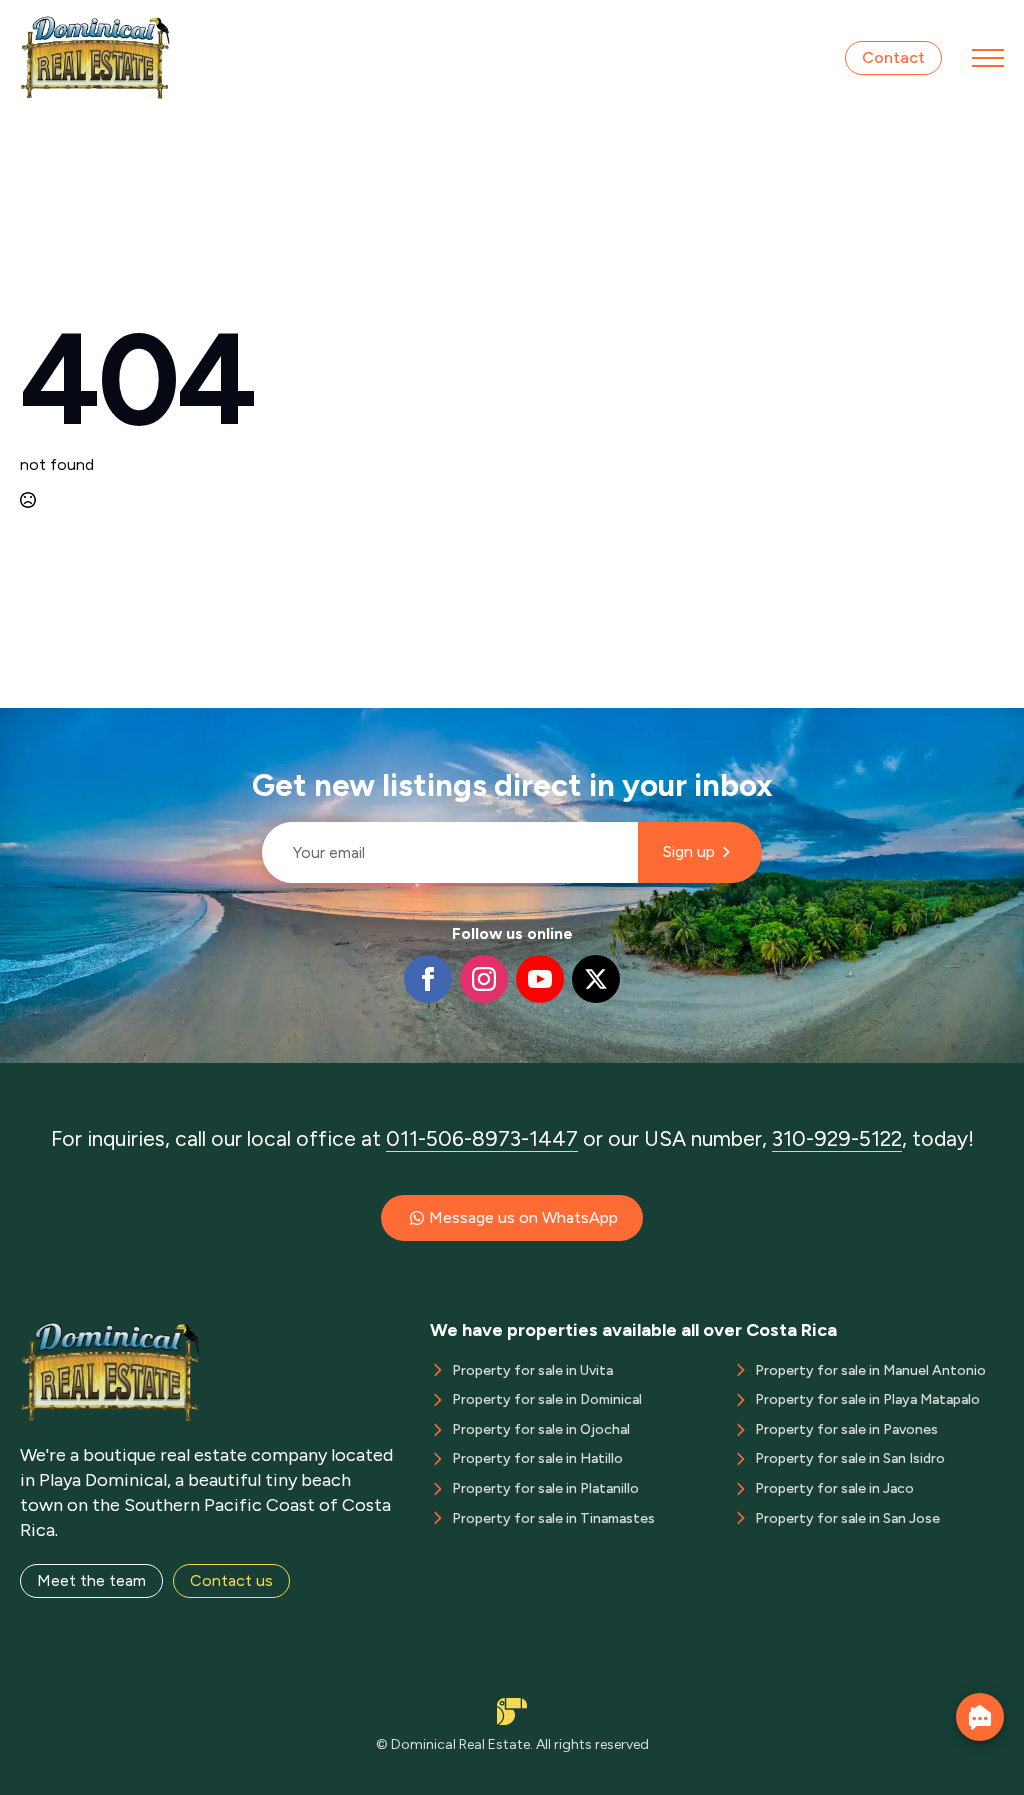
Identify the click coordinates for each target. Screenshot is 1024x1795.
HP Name (253, 724)
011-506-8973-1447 (482, 1138)
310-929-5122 (837, 1138)
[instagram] (484, 979)
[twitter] (596, 979)
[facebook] (428, 979)
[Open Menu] (988, 58)
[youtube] (540, 979)
